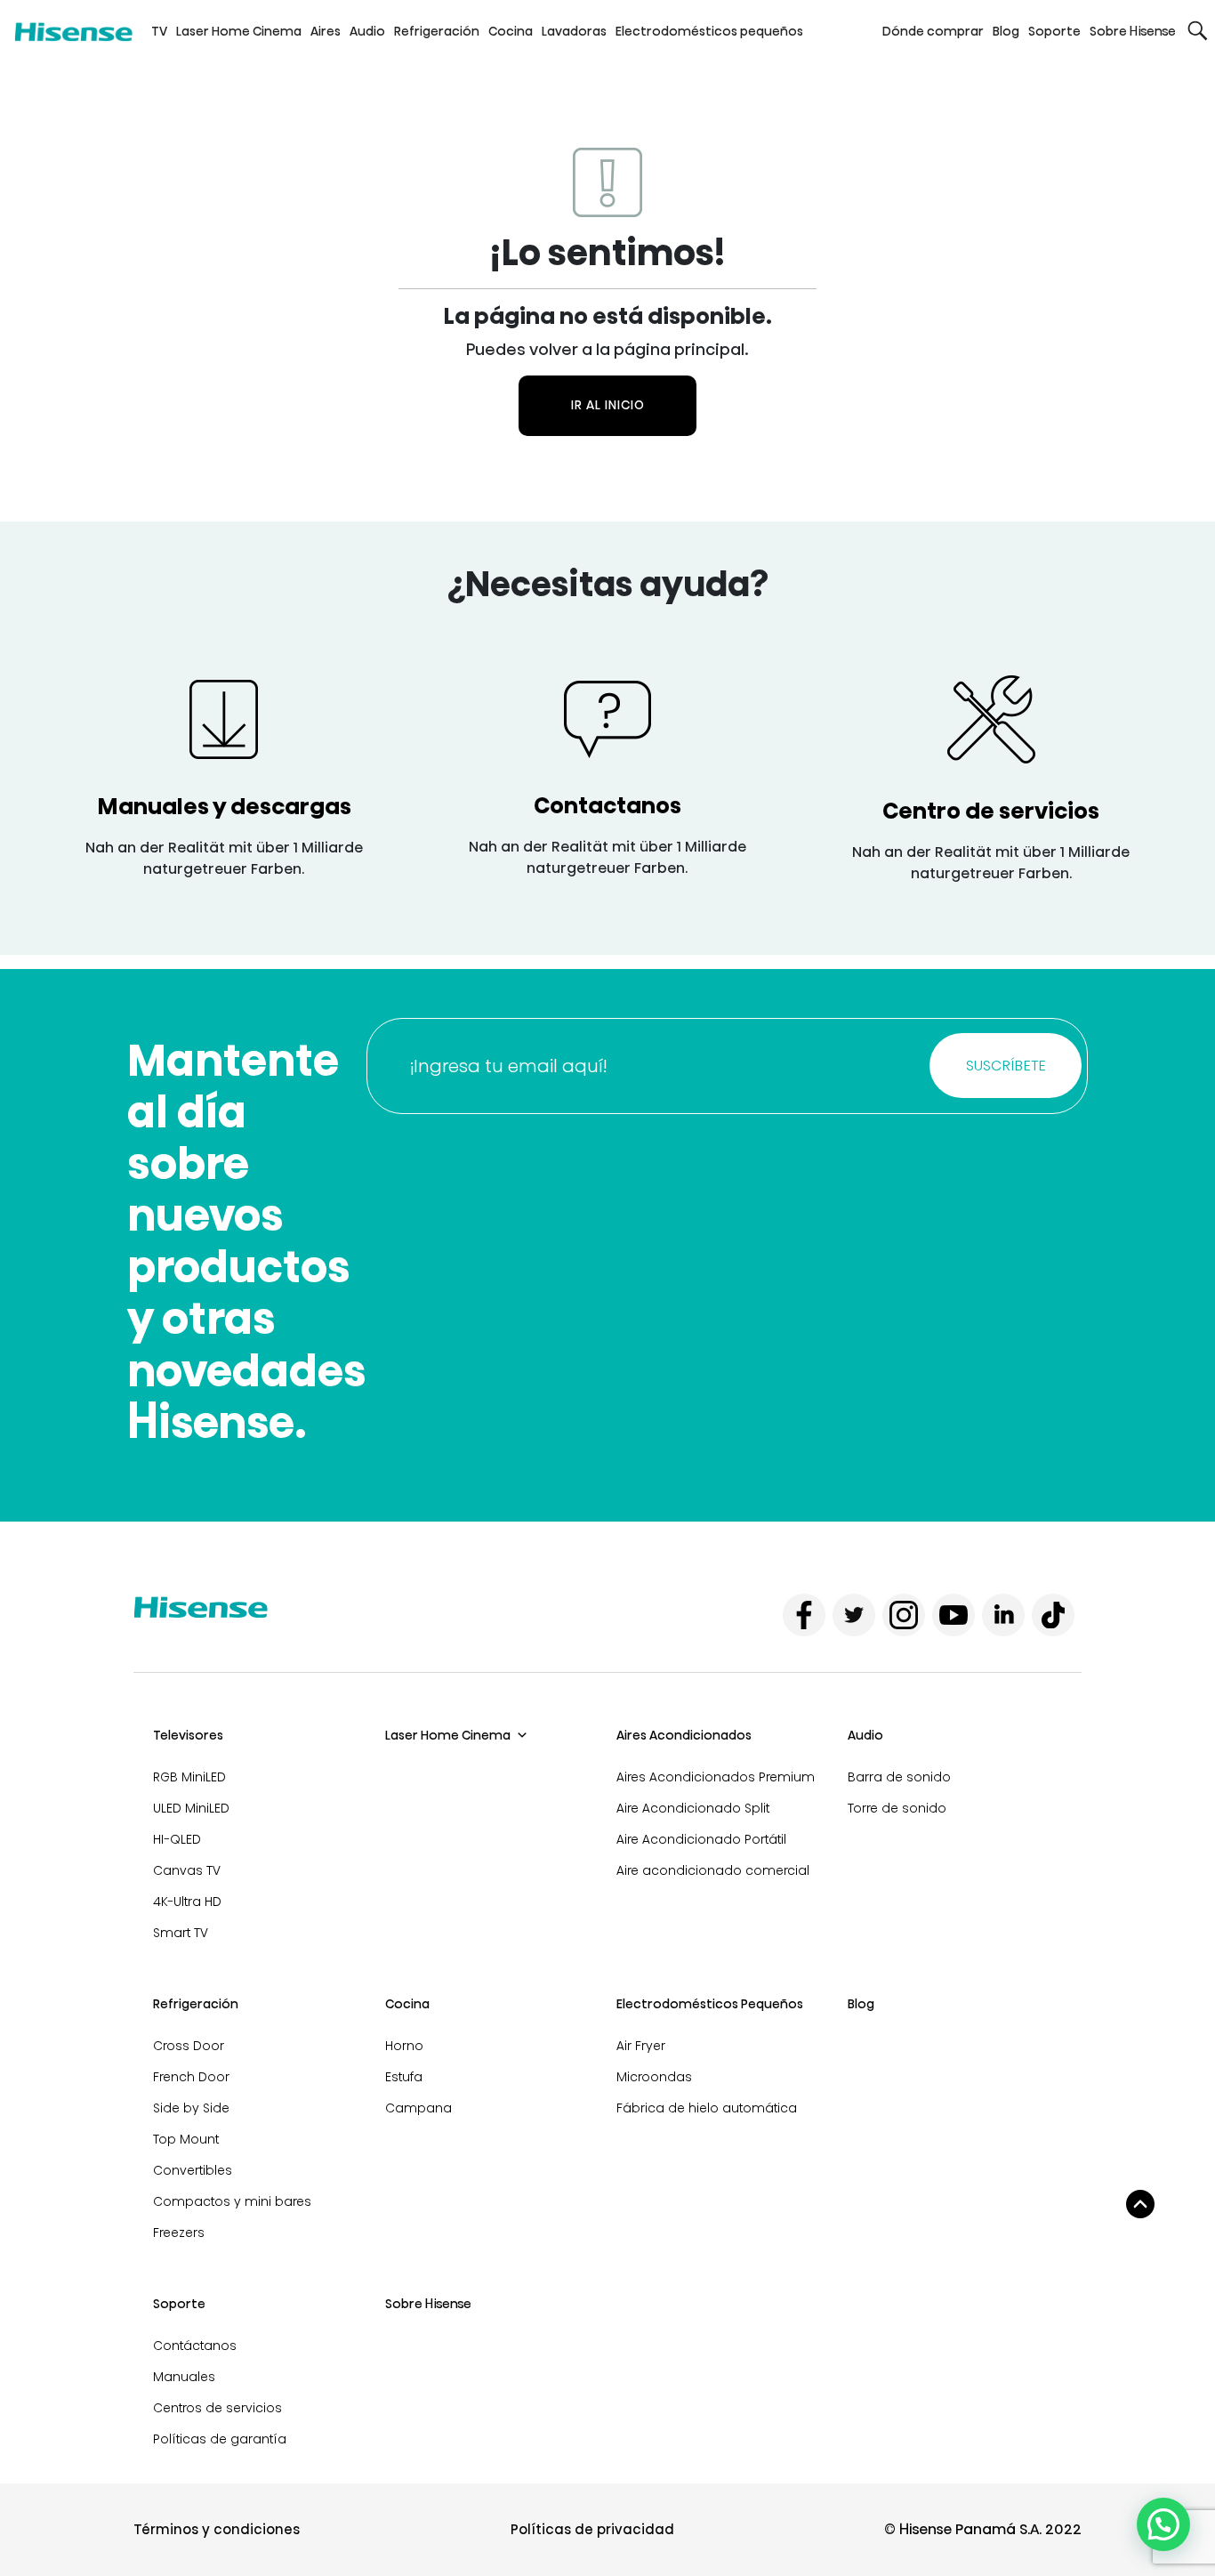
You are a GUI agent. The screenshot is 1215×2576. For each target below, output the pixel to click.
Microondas (654, 2077)
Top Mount (186, 2139)
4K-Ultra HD (187, 1902)
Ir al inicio (608, 405)
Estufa (404, 2077)
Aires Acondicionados (684, 1735)
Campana (418, 2108)
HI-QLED (177, 1839)
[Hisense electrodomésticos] (73, 31)
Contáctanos (195, 2346)
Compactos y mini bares (232, 2201)
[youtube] (953, 1615)
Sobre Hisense (1133, 31)
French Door (191, 2077)
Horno (404, 2046)
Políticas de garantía (220, 2439)
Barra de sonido (899, 1777)
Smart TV (181, 1933)
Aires (326, 31)
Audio (367, 31)
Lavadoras (574, 31)
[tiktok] (1053, 1615)
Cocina (511, 31)
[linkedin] (1003, 1615)
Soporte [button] (1054, 31)
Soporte (179, 2304)
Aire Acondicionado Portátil (701, 1839)
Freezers (179, 2233)
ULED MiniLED (191, 1808)
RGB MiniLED (189, 1777)
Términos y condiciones (217, 2529)
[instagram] (904, 1615)
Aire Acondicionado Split (693, 1808)
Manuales (184, 2377)
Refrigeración (437, 31)
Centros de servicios (217, 2408)
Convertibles (193, 2170)
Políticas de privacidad (592, 2529)
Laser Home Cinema (239, 31)
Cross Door (189, 2046)
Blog (1006, 31)
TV (159, 31)
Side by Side (191, 2108)
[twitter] (854, 1615)
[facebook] (804, 1615)
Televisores (188, 1735)
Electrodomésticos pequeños (709, 31)
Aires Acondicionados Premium (716, 1777)
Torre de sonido (897, 1808)
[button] (1198, 31)
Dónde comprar (933, 31)
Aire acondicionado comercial (713, 1870)
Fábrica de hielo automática (707, 2108)
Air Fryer (641, 2046)
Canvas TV (187, 1870)
